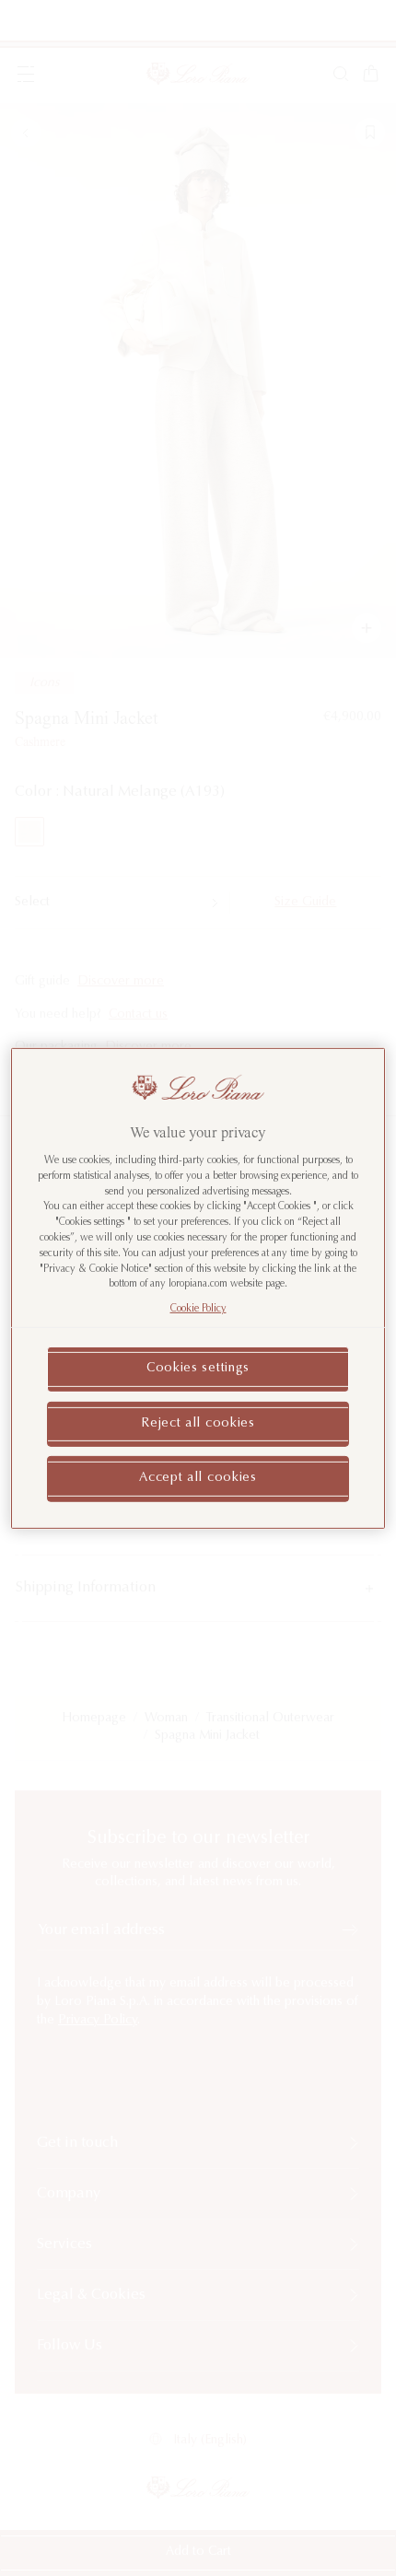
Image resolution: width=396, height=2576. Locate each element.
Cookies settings (198, 1369)
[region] (198, 1288)
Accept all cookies (198, 1478)
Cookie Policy (198, 1309)
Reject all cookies (198, 1423)
